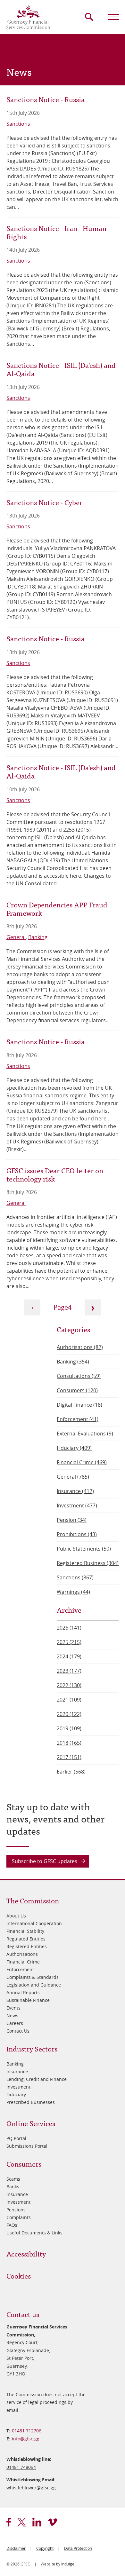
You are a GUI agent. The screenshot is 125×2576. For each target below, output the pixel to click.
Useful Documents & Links (34, 2233)
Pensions (16, 2210)
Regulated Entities (26, 1939)
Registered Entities (27, 1946)
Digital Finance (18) (79, 1405)
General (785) (73, 1477)
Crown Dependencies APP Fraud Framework (57, 909)
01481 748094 (21, 2467)
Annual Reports (23, 1992)
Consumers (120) (77, 1390)
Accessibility (26, 2253)
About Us (16, 1916)
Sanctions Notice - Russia (46, 99)
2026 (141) (69, 1628)
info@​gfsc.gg (26, 2439)
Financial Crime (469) (82, 1462)
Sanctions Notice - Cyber (44, 502)
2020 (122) (69, 1714)
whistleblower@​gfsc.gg (31, 2488)
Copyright (45, 2548)
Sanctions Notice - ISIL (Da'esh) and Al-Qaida (61, 369)
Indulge (68, 2564)
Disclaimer (16, 2548)
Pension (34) (72, 1520)
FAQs (12, 2225)
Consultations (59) (79, 1376)
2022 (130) (69, 1685)
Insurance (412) (75, 1491)
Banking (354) (73, 1362)
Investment (18, 2087)
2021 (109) (69, 1700)
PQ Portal (16, 2138)
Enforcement (20, 1969)
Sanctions (18, 124)
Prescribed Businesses (31, 2102)
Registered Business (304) (88, 1563)
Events (13, 2008)
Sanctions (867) (75, 1577)
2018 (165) (69, 1743)
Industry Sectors (32, 2048)
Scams (13, 2179)
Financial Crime (23, 1962)
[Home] (28, 17)
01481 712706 (27, 2431)
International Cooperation (34, 1923)
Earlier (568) (71, 1772)
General (16, 937)
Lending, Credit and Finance (37, 2079)
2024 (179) (69, 1656)
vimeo (52, 2522)
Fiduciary (16, 2094)
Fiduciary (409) (74, 1448)
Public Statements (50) (84, 1549)
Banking (38, 937)
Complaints (19, 2217)
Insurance (17, 2071)
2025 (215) (69, 1642)
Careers (15, 2023)
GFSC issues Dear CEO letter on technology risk (55, 1174)
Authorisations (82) (80, 1347)
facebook (9, 2522)
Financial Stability (25, 1931)
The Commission (33, 1900)
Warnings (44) (73, 1592)
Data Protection (78, 2548)
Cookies (19, 2276)
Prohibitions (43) (77, 1534)
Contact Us (18, 2031)
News (12, 2015)
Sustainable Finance (28, 2000)
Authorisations (22, 1954)
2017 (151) (69, 1757)
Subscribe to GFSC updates (45, 1861)
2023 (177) (69, 1671)
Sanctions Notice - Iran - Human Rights (56, 232)
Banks (13, 2187)
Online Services (31, 2123)
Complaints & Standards (33, 1977)
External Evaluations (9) (85, 1434)
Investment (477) (77, 1505)
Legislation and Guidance (34, 1985)
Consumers (24, 2164)
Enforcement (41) (78, 1419)
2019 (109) (69, 1728)
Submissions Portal (27, 2146)
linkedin (37, 2522)
